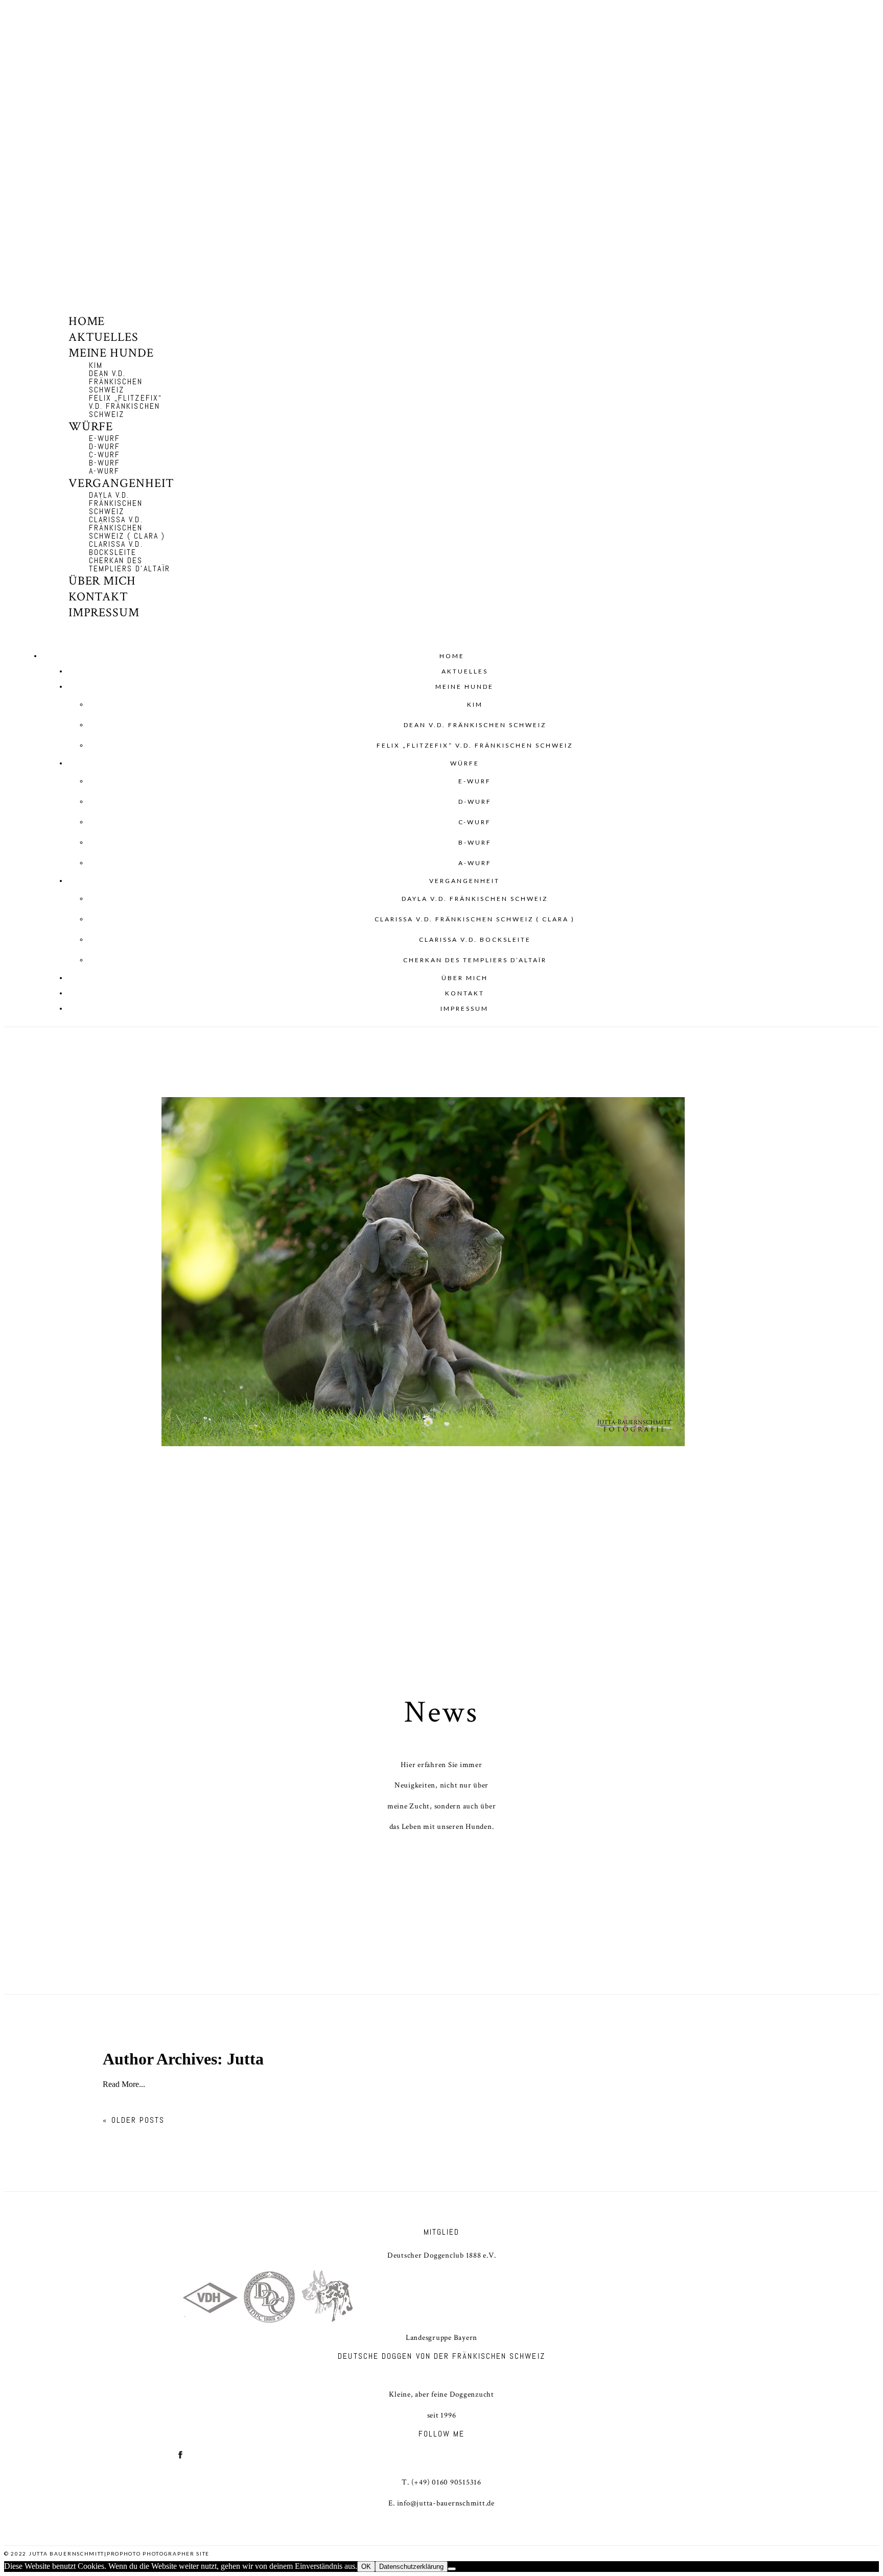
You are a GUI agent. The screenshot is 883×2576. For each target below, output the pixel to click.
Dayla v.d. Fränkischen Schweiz (116, 503)
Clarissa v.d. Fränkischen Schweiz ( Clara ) (127, 528)
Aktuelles (104, 337)
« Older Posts (134, 2120)
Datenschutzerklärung (411, 2567)
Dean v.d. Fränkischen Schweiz (116, 381)
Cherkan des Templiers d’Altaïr (130, 564)
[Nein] (452, 2569)
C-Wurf (104, 455)
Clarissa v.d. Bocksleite (116, 548)
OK (366, 2567)
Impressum (104, 612)
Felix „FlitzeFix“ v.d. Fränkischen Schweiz (125, 406)
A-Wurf (104, 471)
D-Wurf (104, 446)
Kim (96, 365)
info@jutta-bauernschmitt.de (446, 2503)
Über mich (102, 581)
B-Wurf (104, 463)
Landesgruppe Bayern (441, 2338)
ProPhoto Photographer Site (158, 2554)
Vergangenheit (121, 483)
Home (87, 321)
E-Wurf (104, 438)
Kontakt (99, 597)
